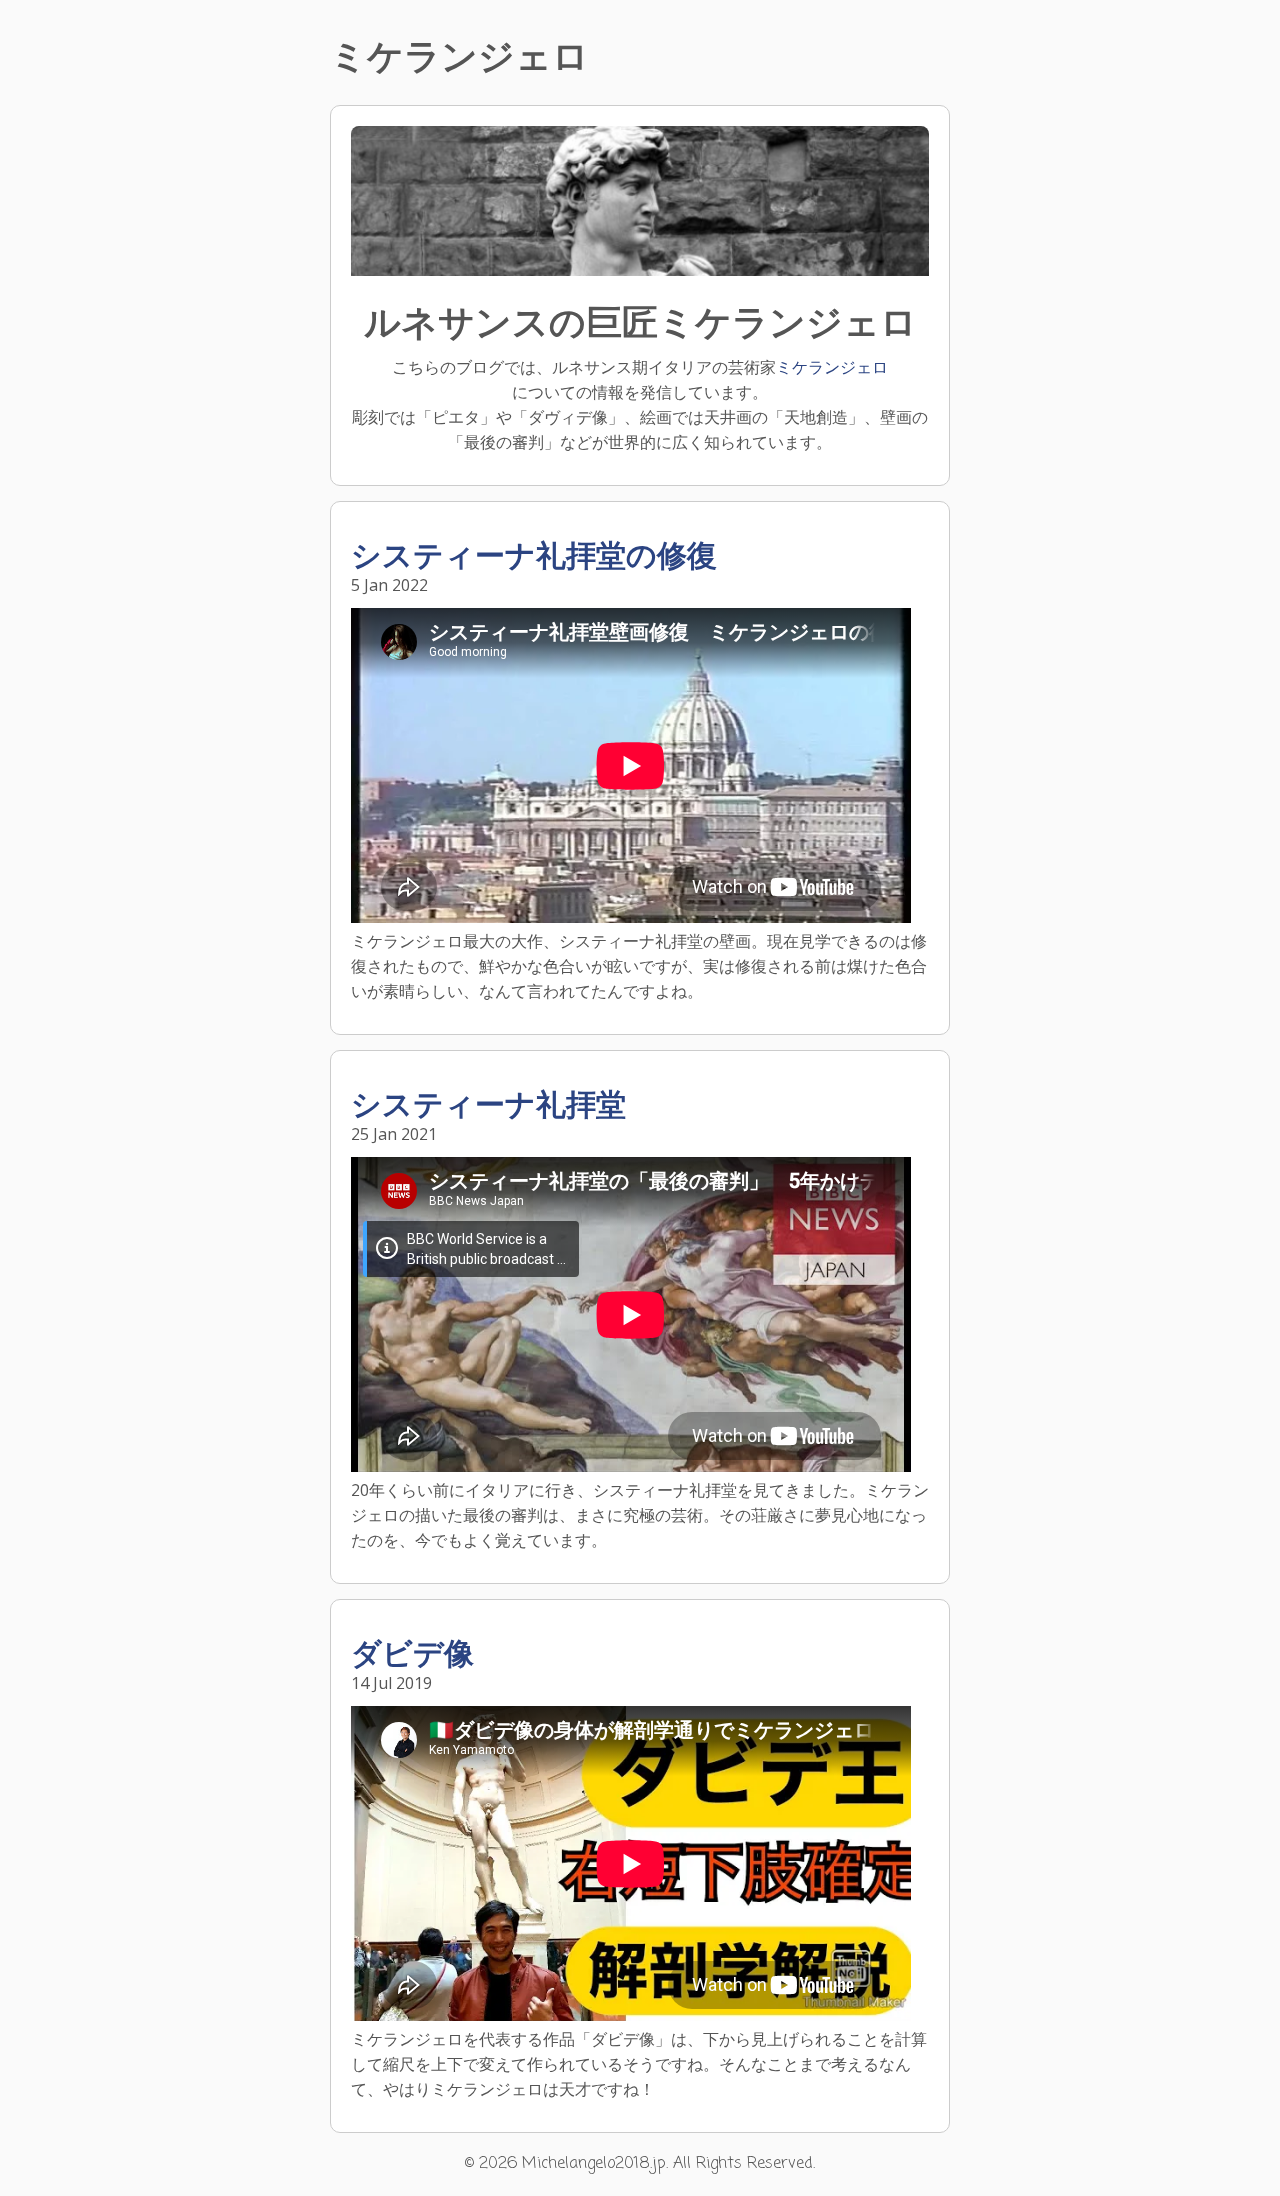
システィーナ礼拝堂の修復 (534, 558)
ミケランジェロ (832, 367)
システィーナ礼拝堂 (488, 1107)
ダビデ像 (412, 1656)
